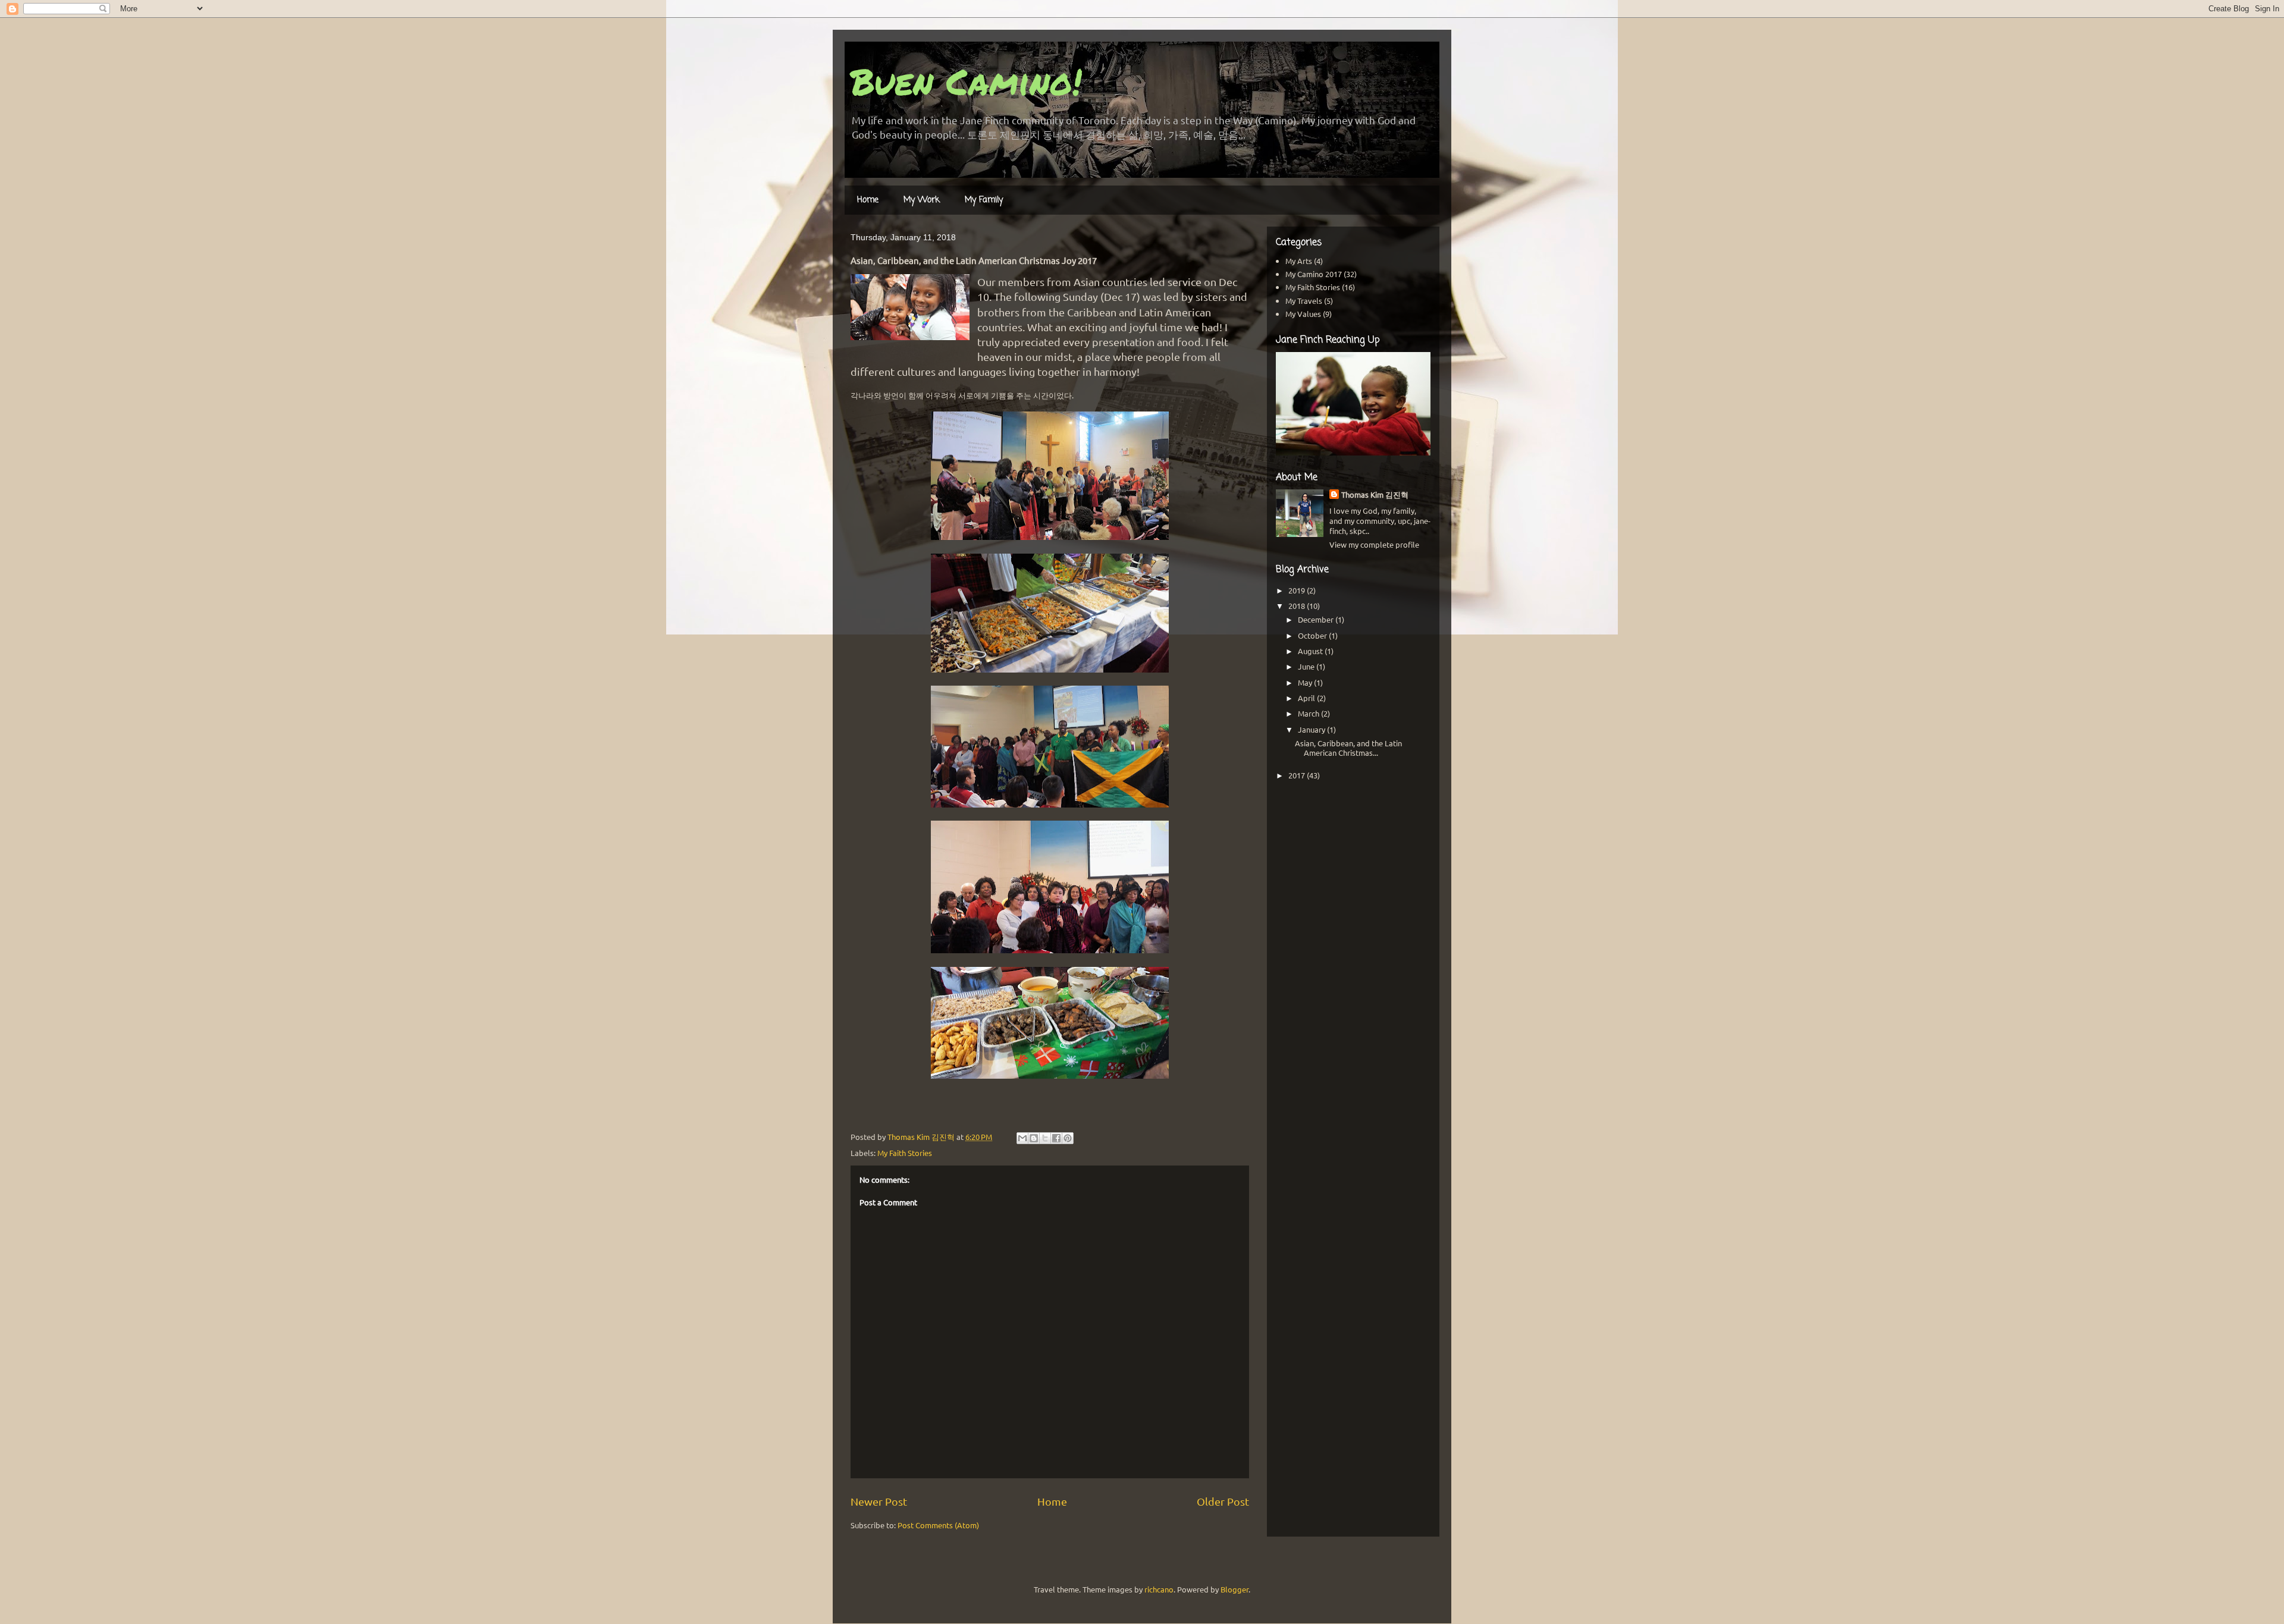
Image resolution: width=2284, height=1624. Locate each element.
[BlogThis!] (1034, 1138)
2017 (1298, 775)
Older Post (1223, 1501)
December (1317, 619)
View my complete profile (1374, 544)
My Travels (1304, 301)
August (1311, 651)
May (1306, 682)
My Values (1303, 314)
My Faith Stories (905, 1153)
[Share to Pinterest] (1068, 1138)
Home (868, 200)
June (1307, 666)
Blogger (1234, 1589)
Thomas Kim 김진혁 (1375, 494)
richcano (1159, 1589)
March (1309, 713)
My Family (984, 200)
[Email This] (1022, 1138)
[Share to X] (1045, 1138)
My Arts (1299, 261)
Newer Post (879, 1501)
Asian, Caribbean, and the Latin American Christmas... (1348, 748)
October (1313, 635)
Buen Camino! (966, 81)
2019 (1298, 590)
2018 (1298, 606)
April (1307, 698)
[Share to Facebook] (1056, 1138)
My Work (922, 200)
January (1312, 729)
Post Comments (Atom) (938, 1525)
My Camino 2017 (1314, 274)
